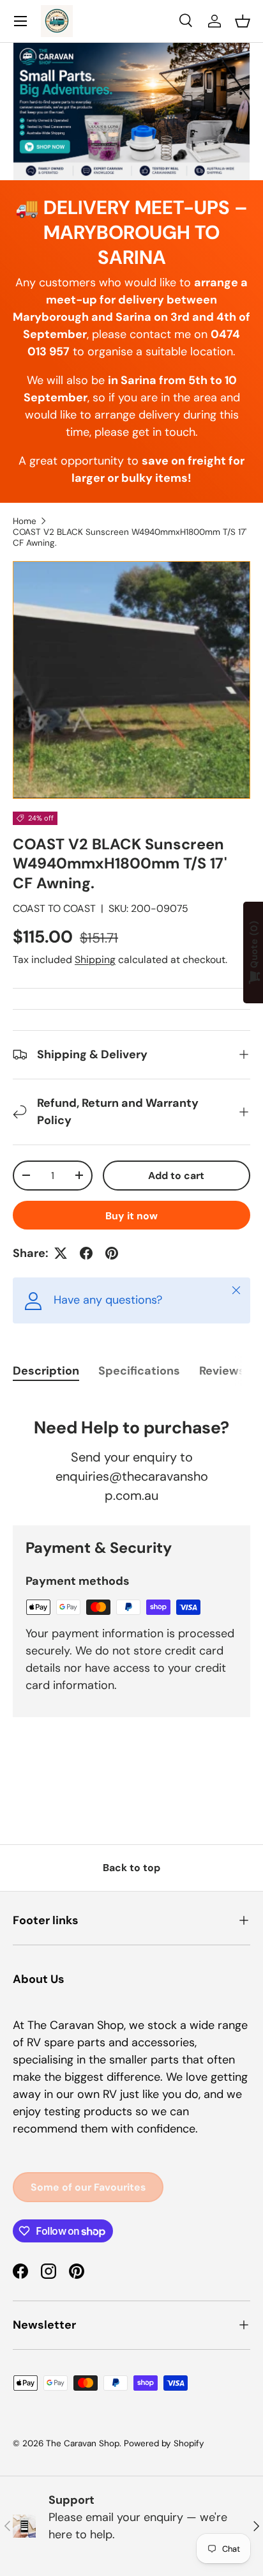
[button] (243, 21)
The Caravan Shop (83, 2443)
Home (25, 521)
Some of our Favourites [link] (88, 2187)
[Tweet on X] (61, 1253)
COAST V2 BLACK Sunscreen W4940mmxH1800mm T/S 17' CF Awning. (130, 537)
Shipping (95, 960)
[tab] (46, 1371)
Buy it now (131, 1216)
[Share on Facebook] (86, 1253)
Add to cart (176, 1176)
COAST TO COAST (54, 908)
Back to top (131, 1868)
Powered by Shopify (164, 2443)
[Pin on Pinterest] (112, 1253)
